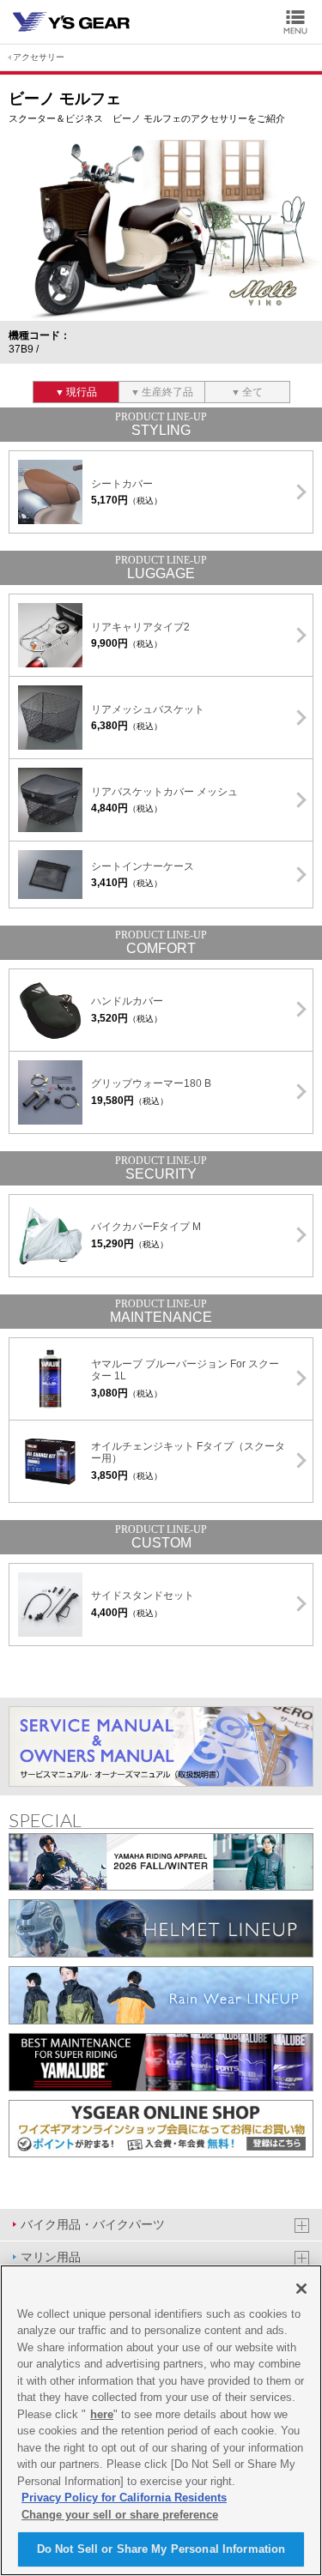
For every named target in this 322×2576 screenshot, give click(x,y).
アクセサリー (39, 57)
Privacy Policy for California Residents (124, 2498)
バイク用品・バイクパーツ (93, 2224)
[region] (161, 2420)
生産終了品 (167, 392)
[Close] (301, 2289)
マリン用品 (51, 2257)
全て (252, 392)
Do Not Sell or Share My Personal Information (161, 2549)
